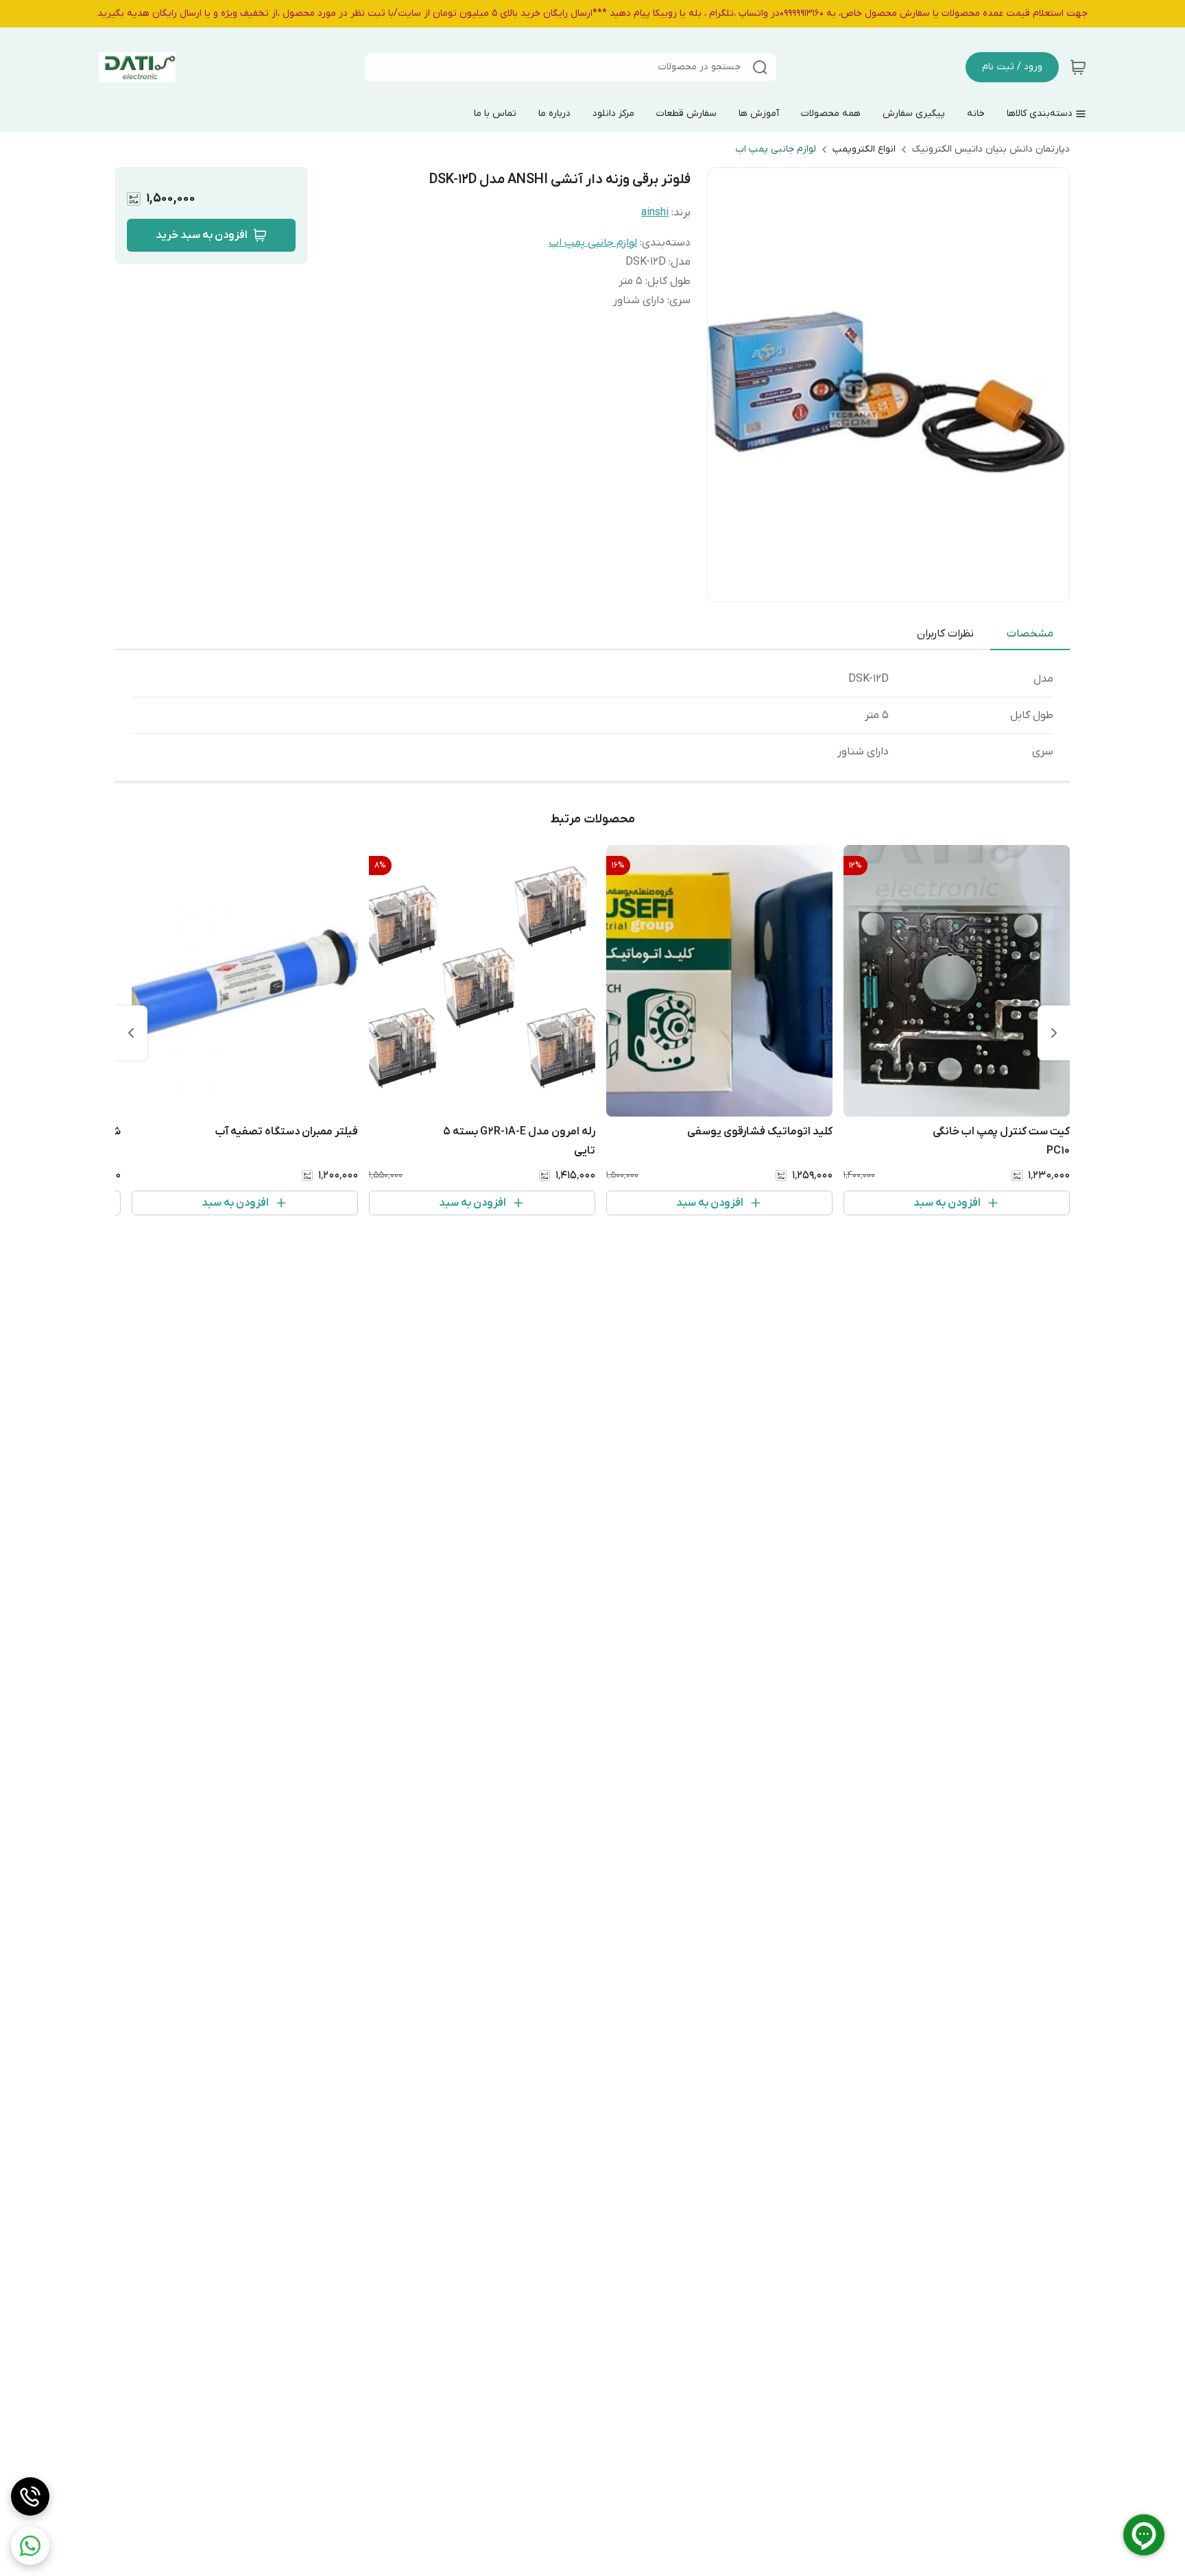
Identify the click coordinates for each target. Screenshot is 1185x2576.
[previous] (1054, 1033)
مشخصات (1030, 634)
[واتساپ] (30, 2546)
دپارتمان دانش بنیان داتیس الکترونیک (991, 149)
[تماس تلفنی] (30, 2496)
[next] (131, 1033)
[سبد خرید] (1078, 67)
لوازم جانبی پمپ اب (776, 149)
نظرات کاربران (945, 634)
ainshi (655, 213)
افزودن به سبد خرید (202, 235)
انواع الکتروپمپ (864, 149)
